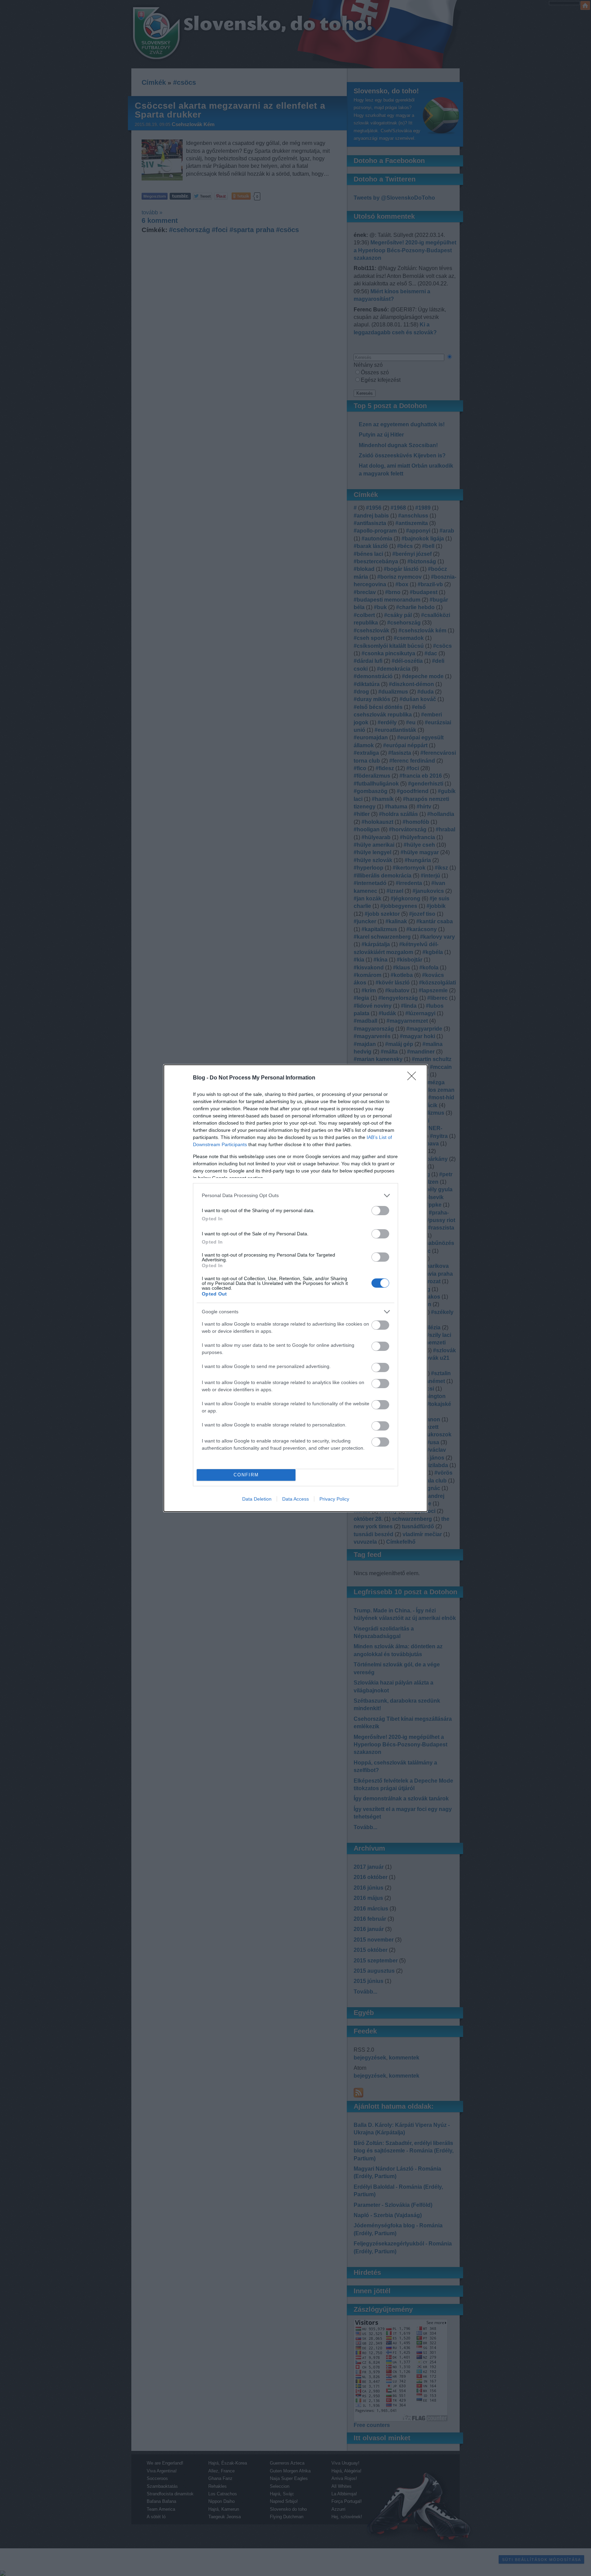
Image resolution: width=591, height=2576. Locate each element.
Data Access (295, 1499)
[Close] (414, 1078)
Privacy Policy (334, 1499)
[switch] (380, 1211)
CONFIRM (246, 1475)
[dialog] (295, 1288)
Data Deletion (257, 1499)
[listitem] (295, 1196)
